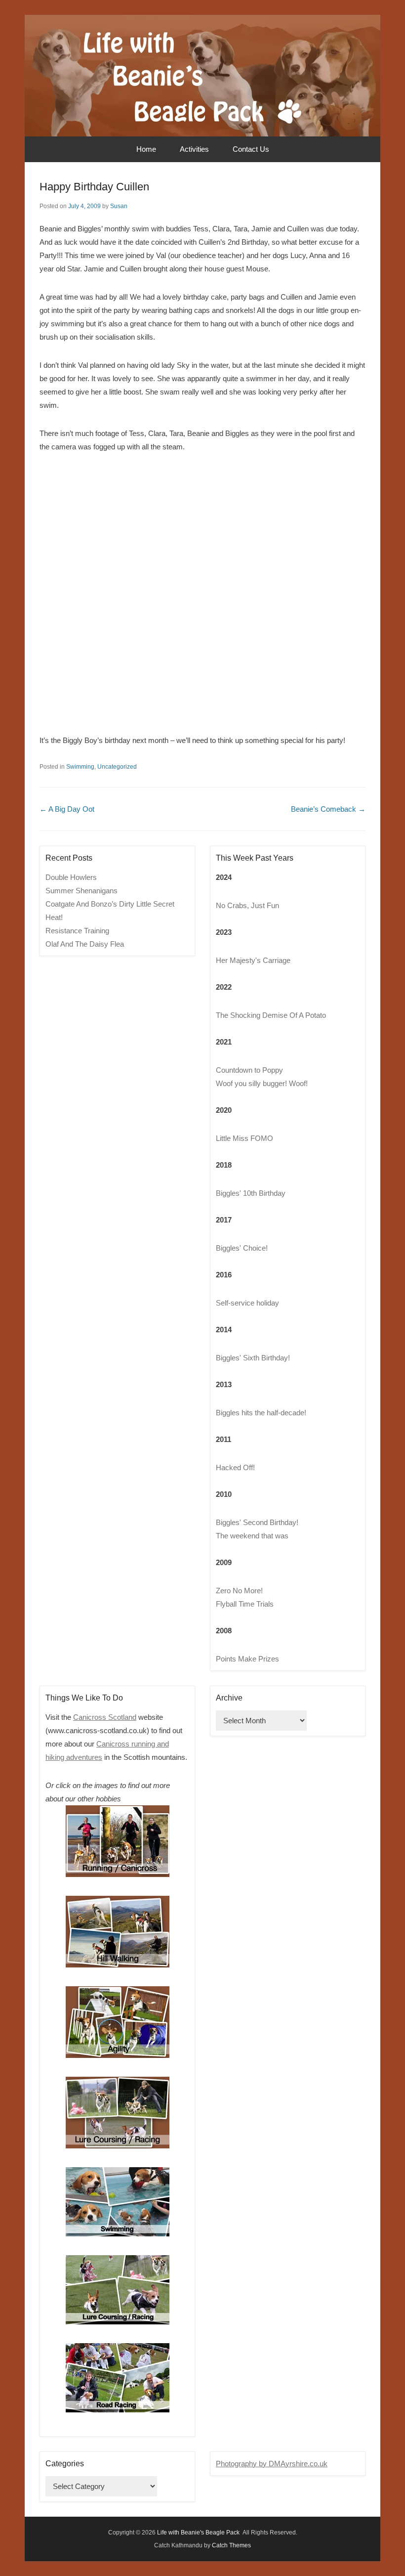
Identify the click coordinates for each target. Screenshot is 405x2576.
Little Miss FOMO (244, 1138)
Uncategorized (117, 767)
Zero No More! (239, 1591)
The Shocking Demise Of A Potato (271, 1015)
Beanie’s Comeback (328, 809)
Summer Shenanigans (81, 891)
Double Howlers (71, 877)
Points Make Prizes (247, 1659)
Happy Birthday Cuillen (94, 187)
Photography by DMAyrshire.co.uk (272, 2464)
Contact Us (251, 149)
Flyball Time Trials (245, 1604)
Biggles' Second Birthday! (257, 1522)
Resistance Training (77, 931)
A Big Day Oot (67, 809)
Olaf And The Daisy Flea (85, 944)
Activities (194, 149)
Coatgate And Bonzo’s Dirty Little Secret (110, 904)
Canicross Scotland (105, 1717)
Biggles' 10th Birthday (251, 1193)
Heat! (54, 917)
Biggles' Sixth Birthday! (253, 1358)
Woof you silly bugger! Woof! (262, 1083)
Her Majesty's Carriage (253, 960)
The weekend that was (252, 1536)
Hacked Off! (235, 1467)
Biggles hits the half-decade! (261, 1413)
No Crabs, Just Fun (247, 905)
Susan (119, 206)
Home (146, 149)
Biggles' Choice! (242, 1248)
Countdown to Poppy (249, 1070)
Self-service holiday (247, 1303)
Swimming (80, 767)
